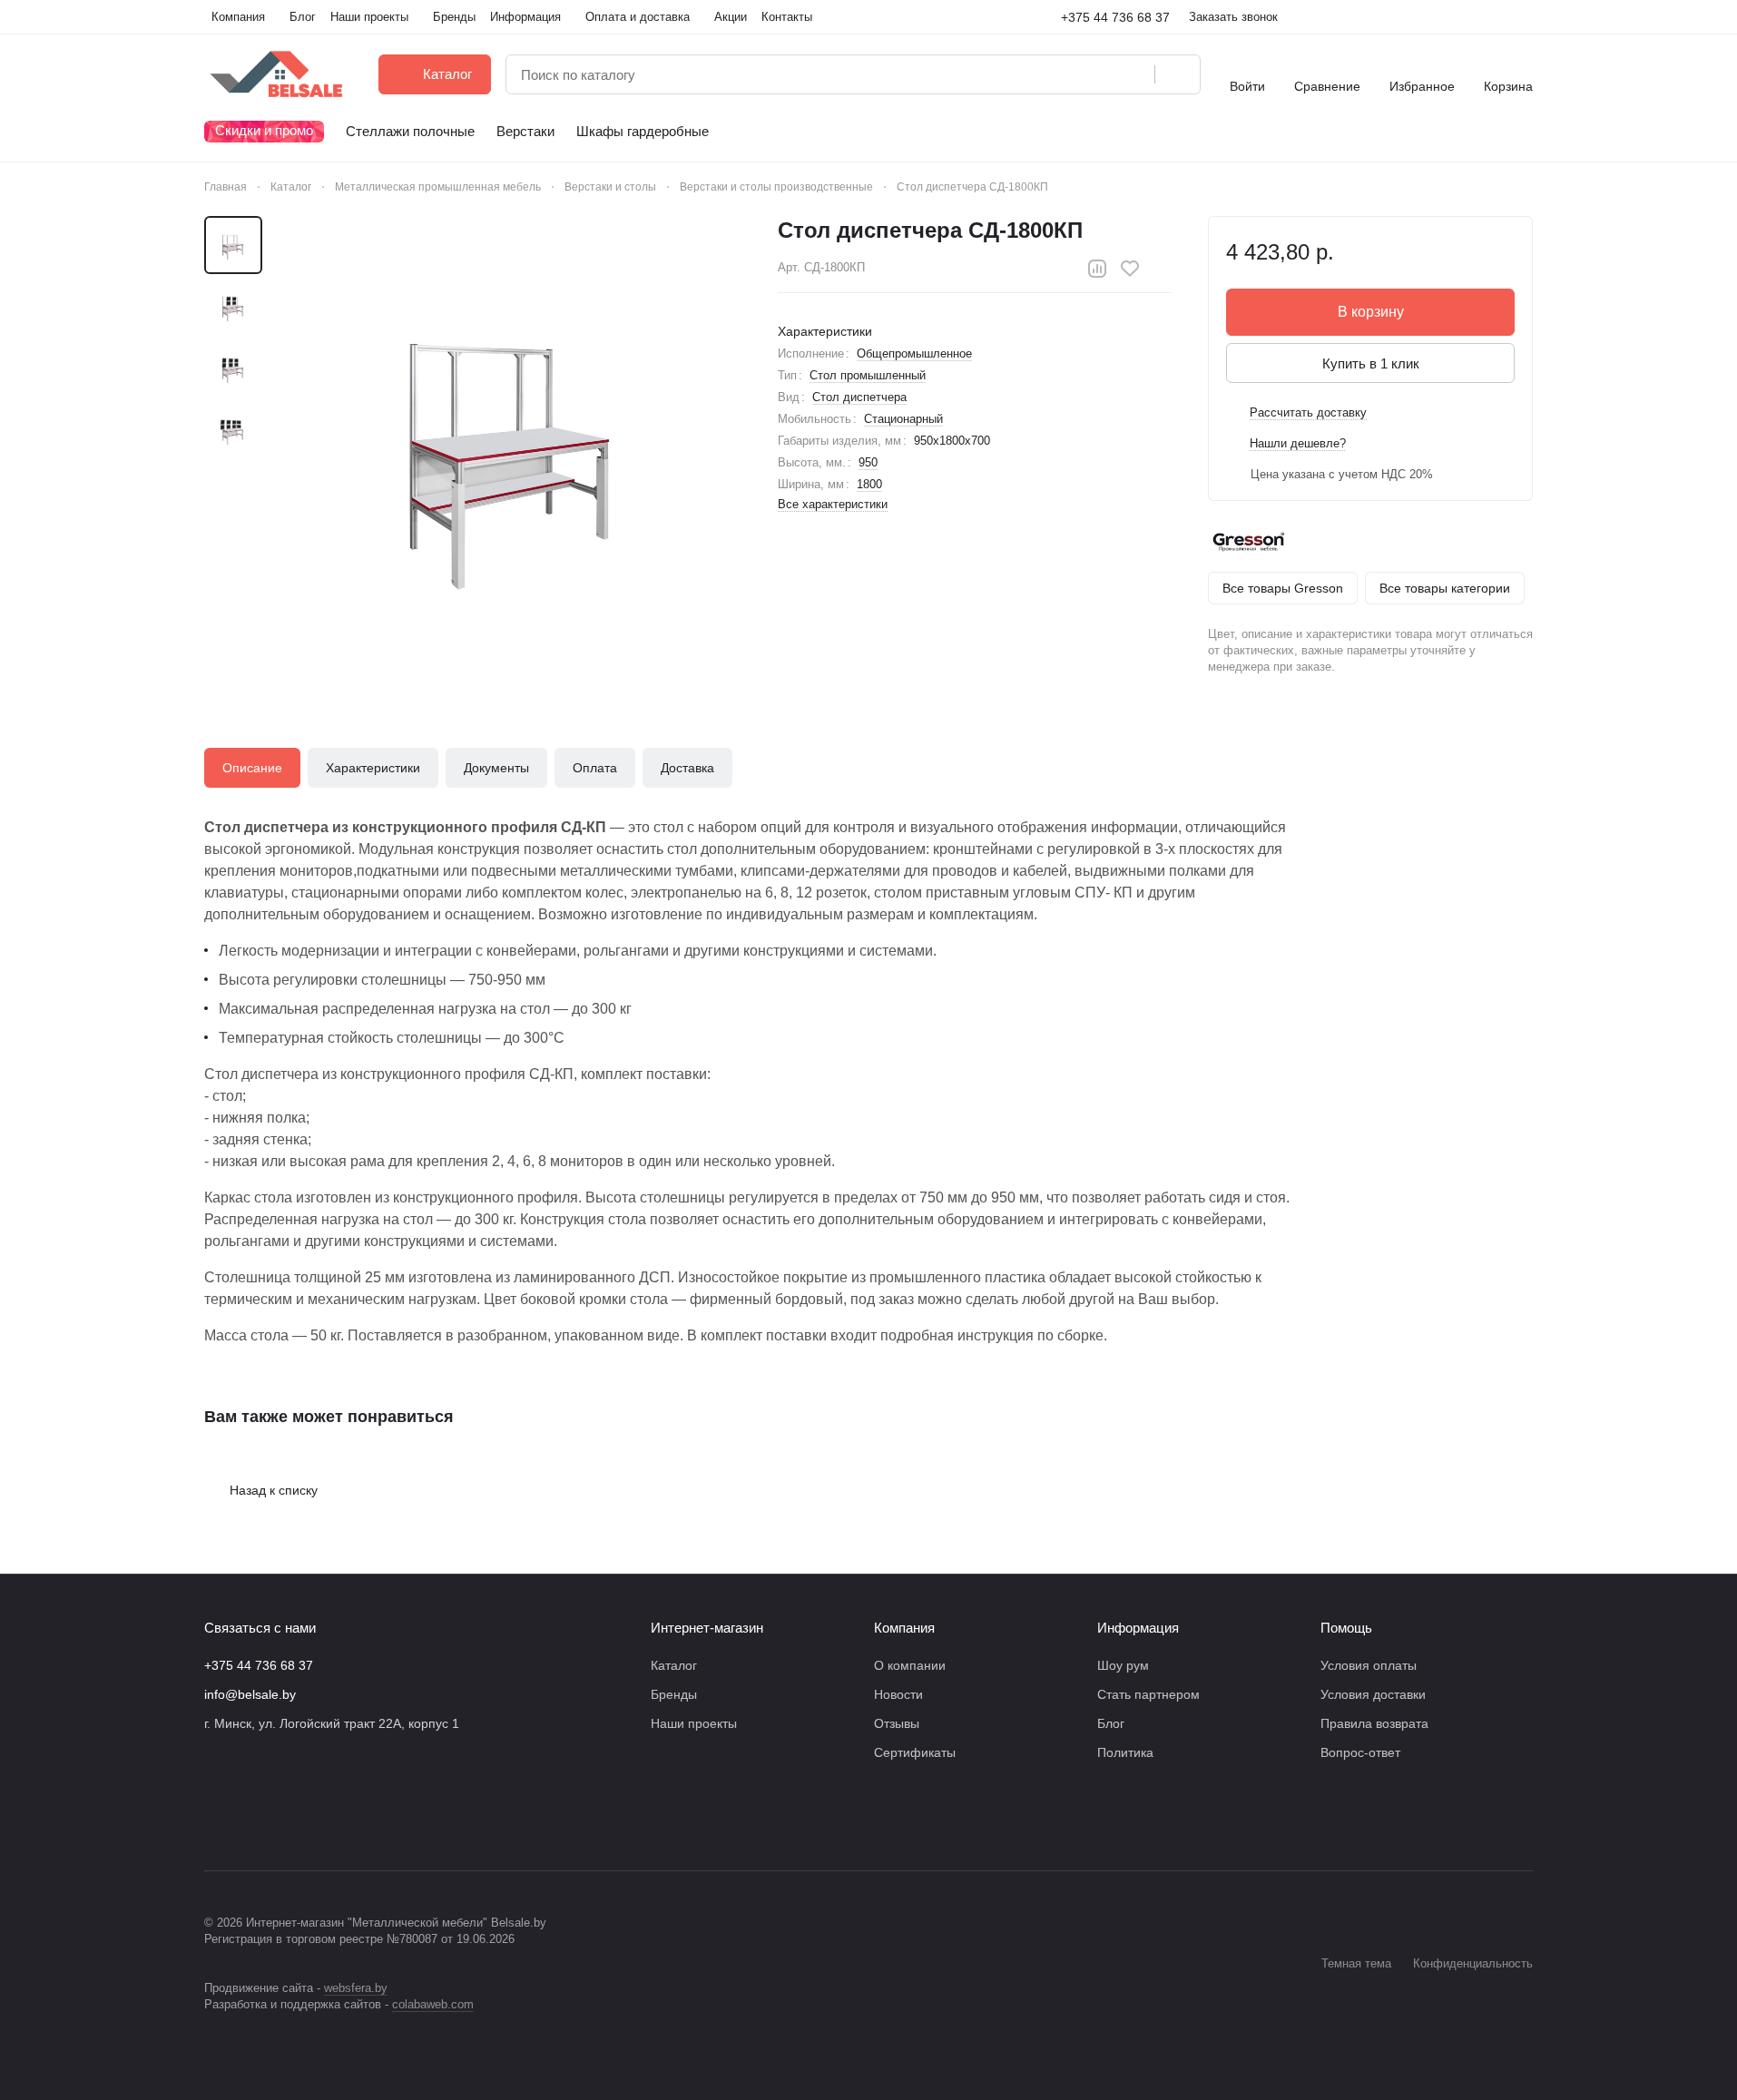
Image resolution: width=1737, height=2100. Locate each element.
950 (868, 462)
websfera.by (356, 1988)
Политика (1125, 1752)
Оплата (595, 768)
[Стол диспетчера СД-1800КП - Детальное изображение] (513, 445)
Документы (496, 768)
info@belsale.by (250, 1694)
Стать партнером (1148, 1694)
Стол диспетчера (859, 397)
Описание (252, 768)
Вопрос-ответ (1360, 1752)
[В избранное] (1130, 269)
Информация (1138, 1628)
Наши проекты (694, 1723)
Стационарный (903, 419)
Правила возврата (1374, 1723)
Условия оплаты (1369, 1665)
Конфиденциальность (1473, 1963)
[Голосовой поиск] (1134, 74)
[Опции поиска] (1094, 74)
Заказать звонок (1233, 17)
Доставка (687, 768)
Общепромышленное (914, 353)
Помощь (1346, 1628)
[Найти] (1177, 74)
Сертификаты (915, 1752)
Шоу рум (1123, 1665)
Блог (1111, 1723)
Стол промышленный (868, 375)
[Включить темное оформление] (1526, 17)
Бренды (674, 1694)
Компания (904, 1628)
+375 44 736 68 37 (1115, 17)
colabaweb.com (433, 2004)
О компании (910, 1665)
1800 (869, 484)
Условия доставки (1373, 1694)
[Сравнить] (1097, 269)
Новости (898, 1694)
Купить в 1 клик (1371, 363)
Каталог (674, 1665)
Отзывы (897, 1723)
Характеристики (373, 768)
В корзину (1371, 312)
